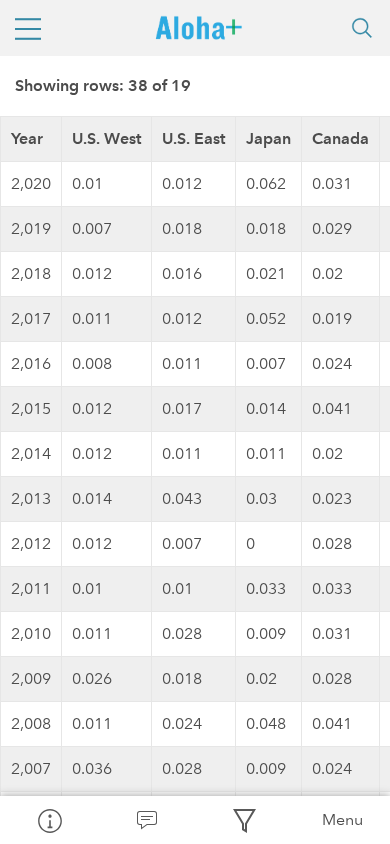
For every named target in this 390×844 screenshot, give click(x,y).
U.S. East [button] (193, 138)
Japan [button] (268, 138)
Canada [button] (340, 138)
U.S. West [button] (106, 138)
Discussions (147, 820)
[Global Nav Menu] (28, 28)
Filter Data (244, 820)
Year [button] (27, 138)
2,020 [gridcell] (31, 183)
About (49, 820)
